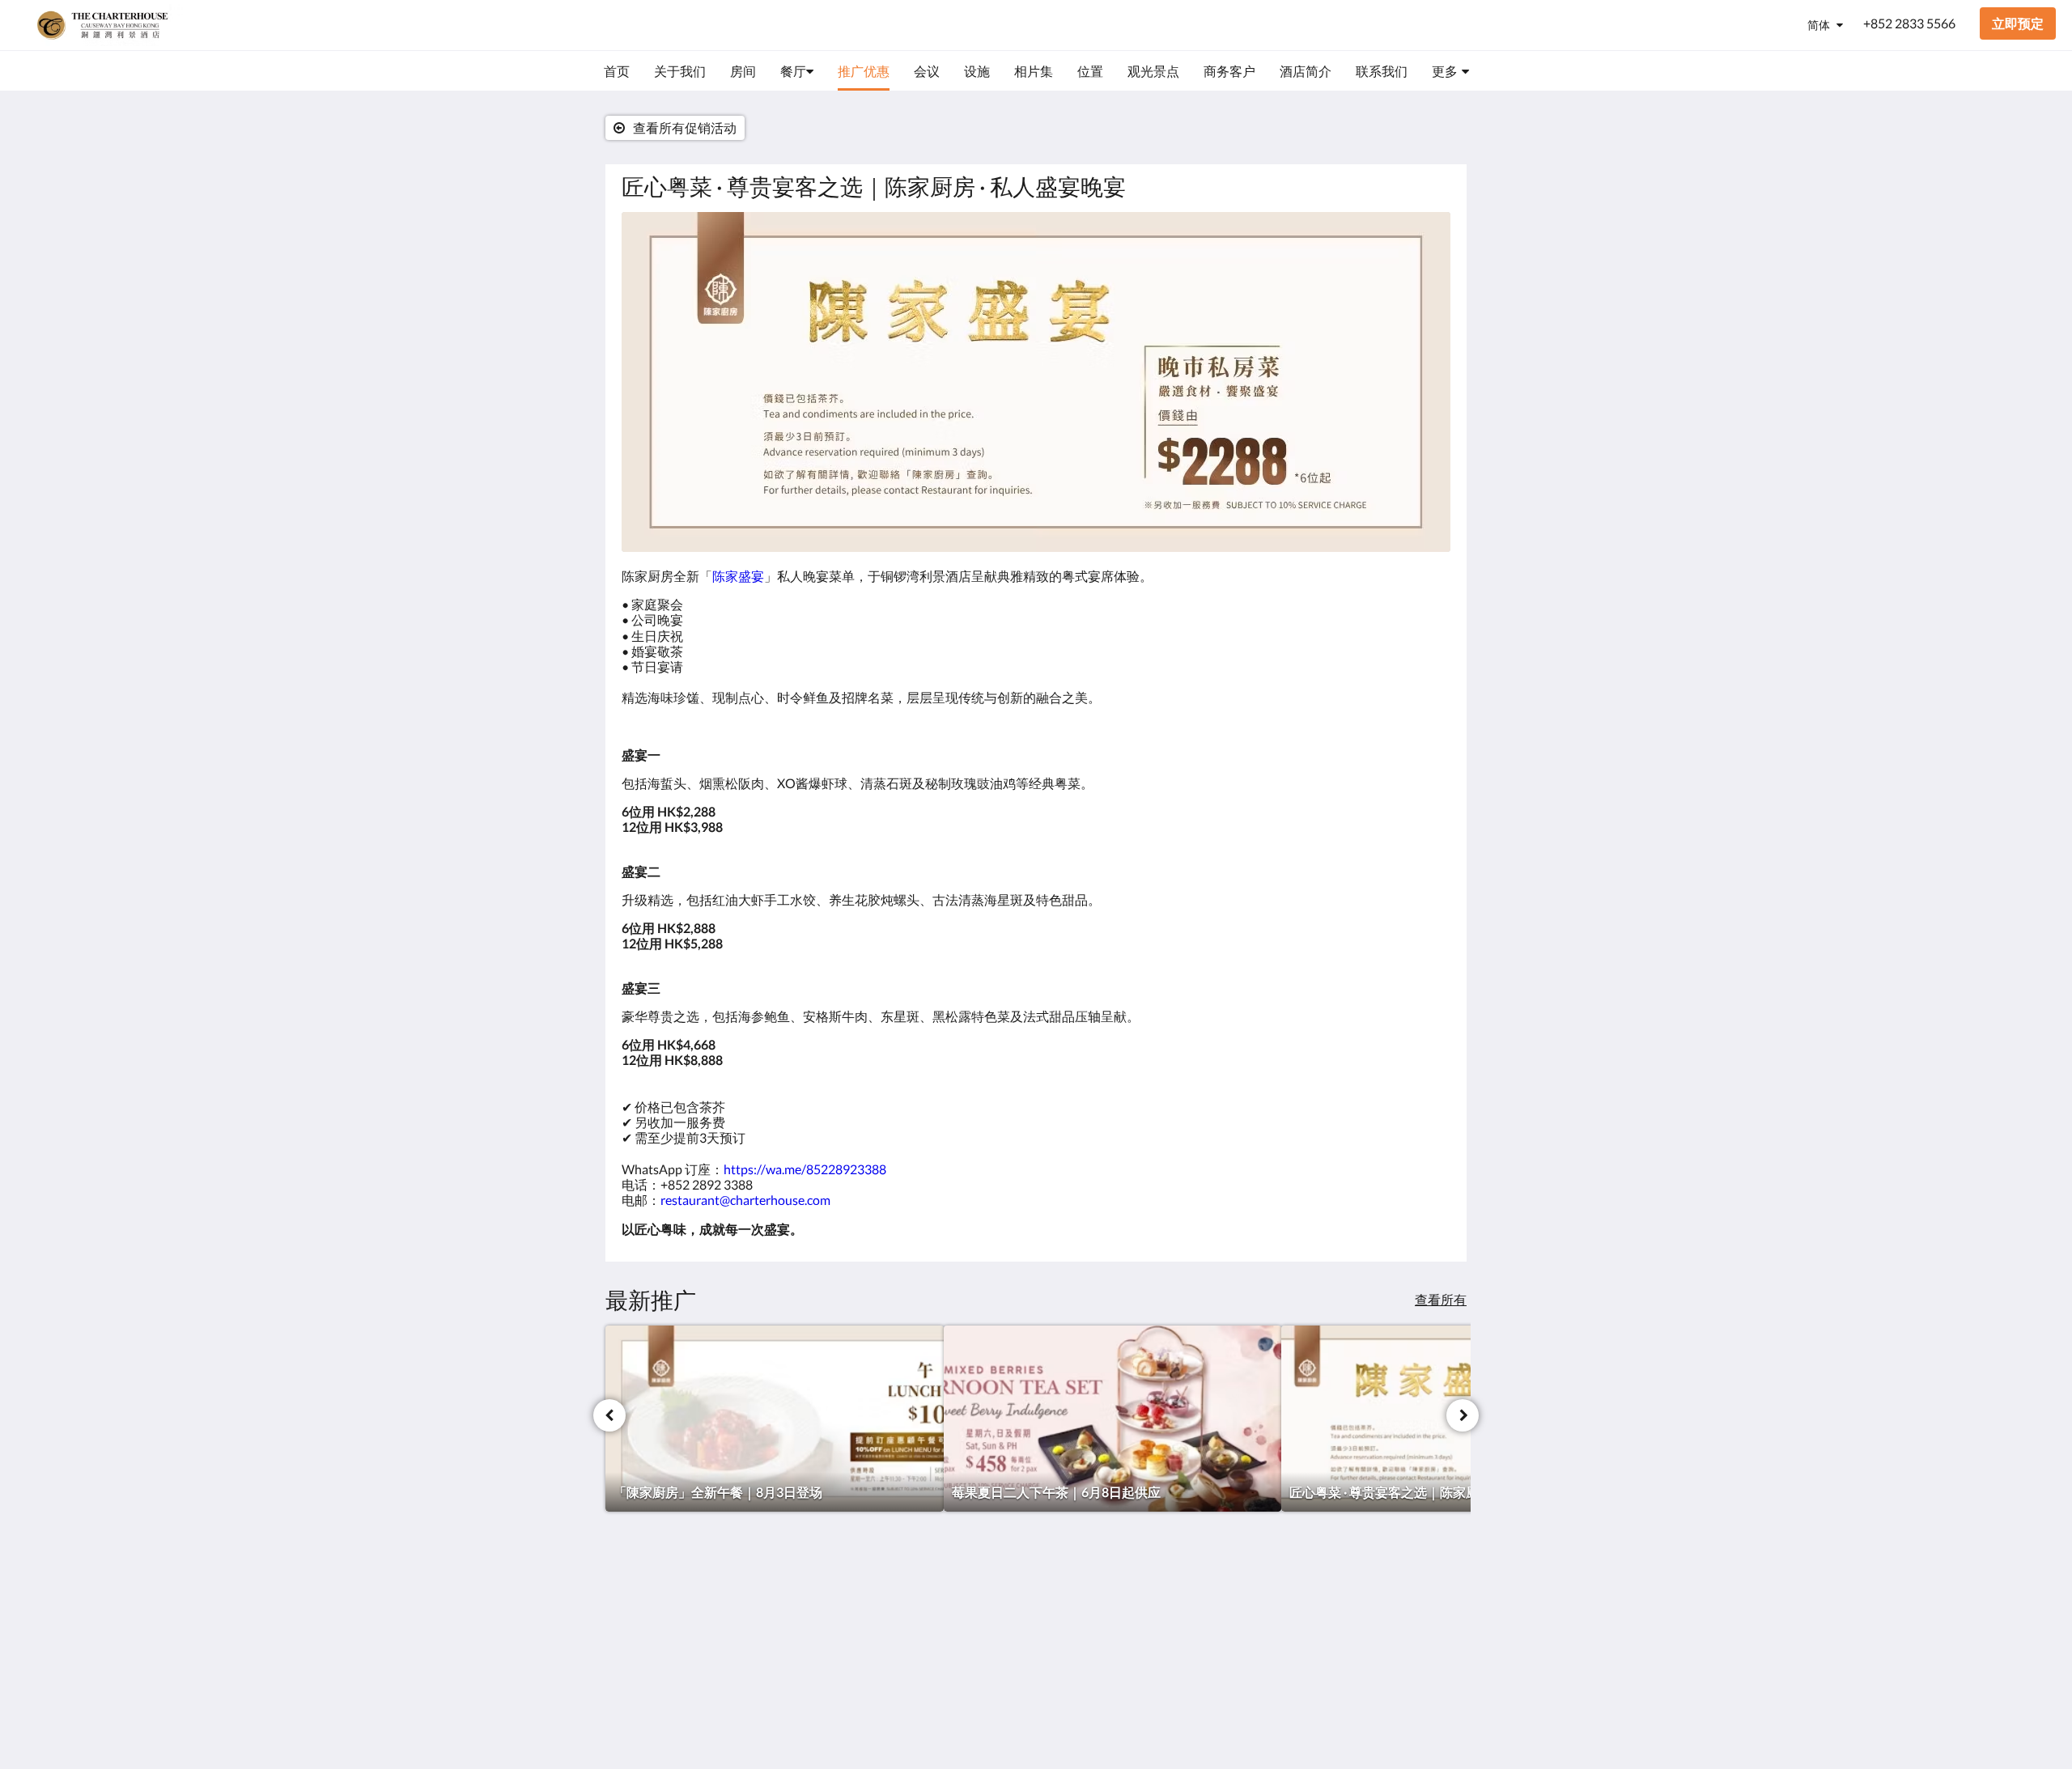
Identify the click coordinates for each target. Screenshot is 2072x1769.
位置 (916, 1640)
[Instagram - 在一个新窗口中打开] (1434, 1608)
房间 (916, 1599)
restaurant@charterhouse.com (745, 1200)
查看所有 (1441, 1299)
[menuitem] (617, 71)
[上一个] (609, 1415)
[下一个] (1463, 1415)
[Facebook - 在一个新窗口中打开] (1390, 1608)
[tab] (966, 1572)
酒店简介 (1070, 1640)
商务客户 (1070, 1626)
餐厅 (916, 1612)
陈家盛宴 (738, 576)
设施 (916, 1626)
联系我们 (1070, 1612)
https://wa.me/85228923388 (805, 1169)
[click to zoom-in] (1036, 382)
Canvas (1430, 1722)
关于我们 (1070, 1599)
